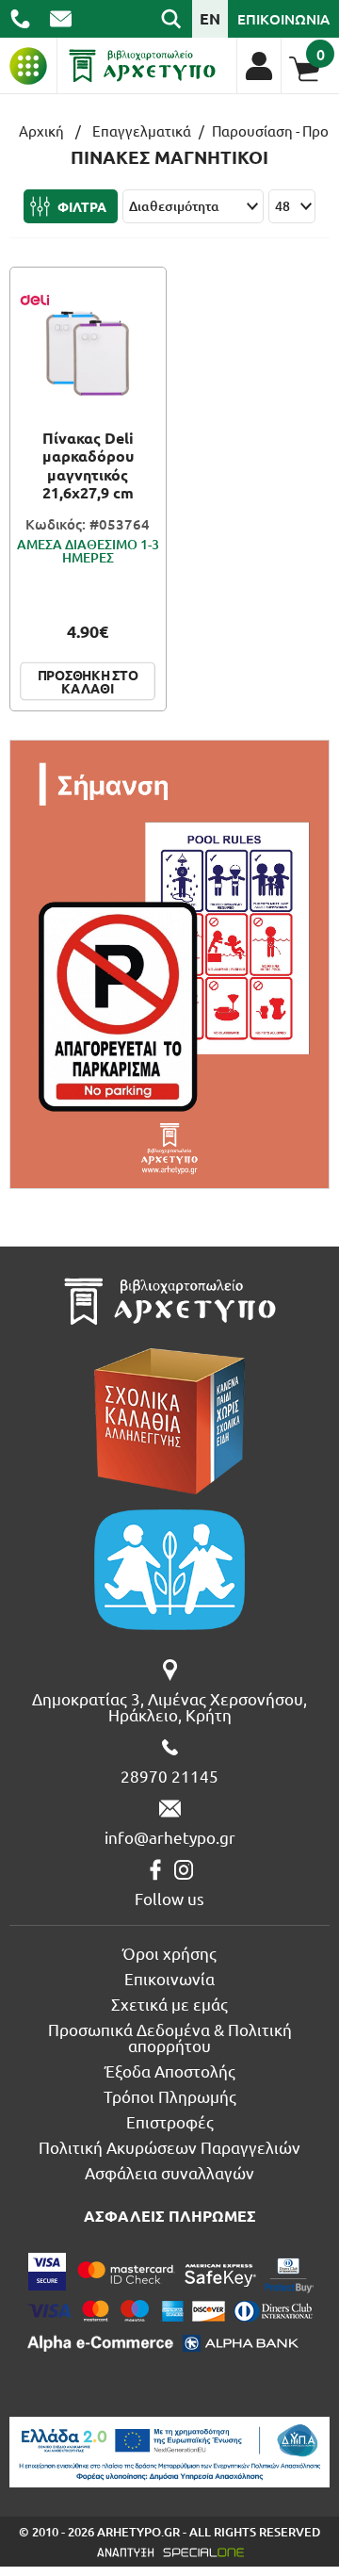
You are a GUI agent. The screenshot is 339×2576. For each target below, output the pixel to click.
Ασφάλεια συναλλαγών (169, 2172)
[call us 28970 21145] (20, 19)
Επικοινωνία (169, 1978)
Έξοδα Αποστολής (170, 2071)
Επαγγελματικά (142, 130)
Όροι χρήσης (169, 1953)
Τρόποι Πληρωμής (170, 2096)
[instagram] (184, 1870)
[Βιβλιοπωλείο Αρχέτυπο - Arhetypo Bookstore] (142, 66)
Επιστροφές (170, 2121)
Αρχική (41, 130)
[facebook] (155, 1870)
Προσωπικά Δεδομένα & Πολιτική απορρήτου (170, 2037)
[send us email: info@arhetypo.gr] (61, 19)
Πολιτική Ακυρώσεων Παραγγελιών (169, 2147)
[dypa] (169, 2452)
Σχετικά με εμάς (169, 2004)
